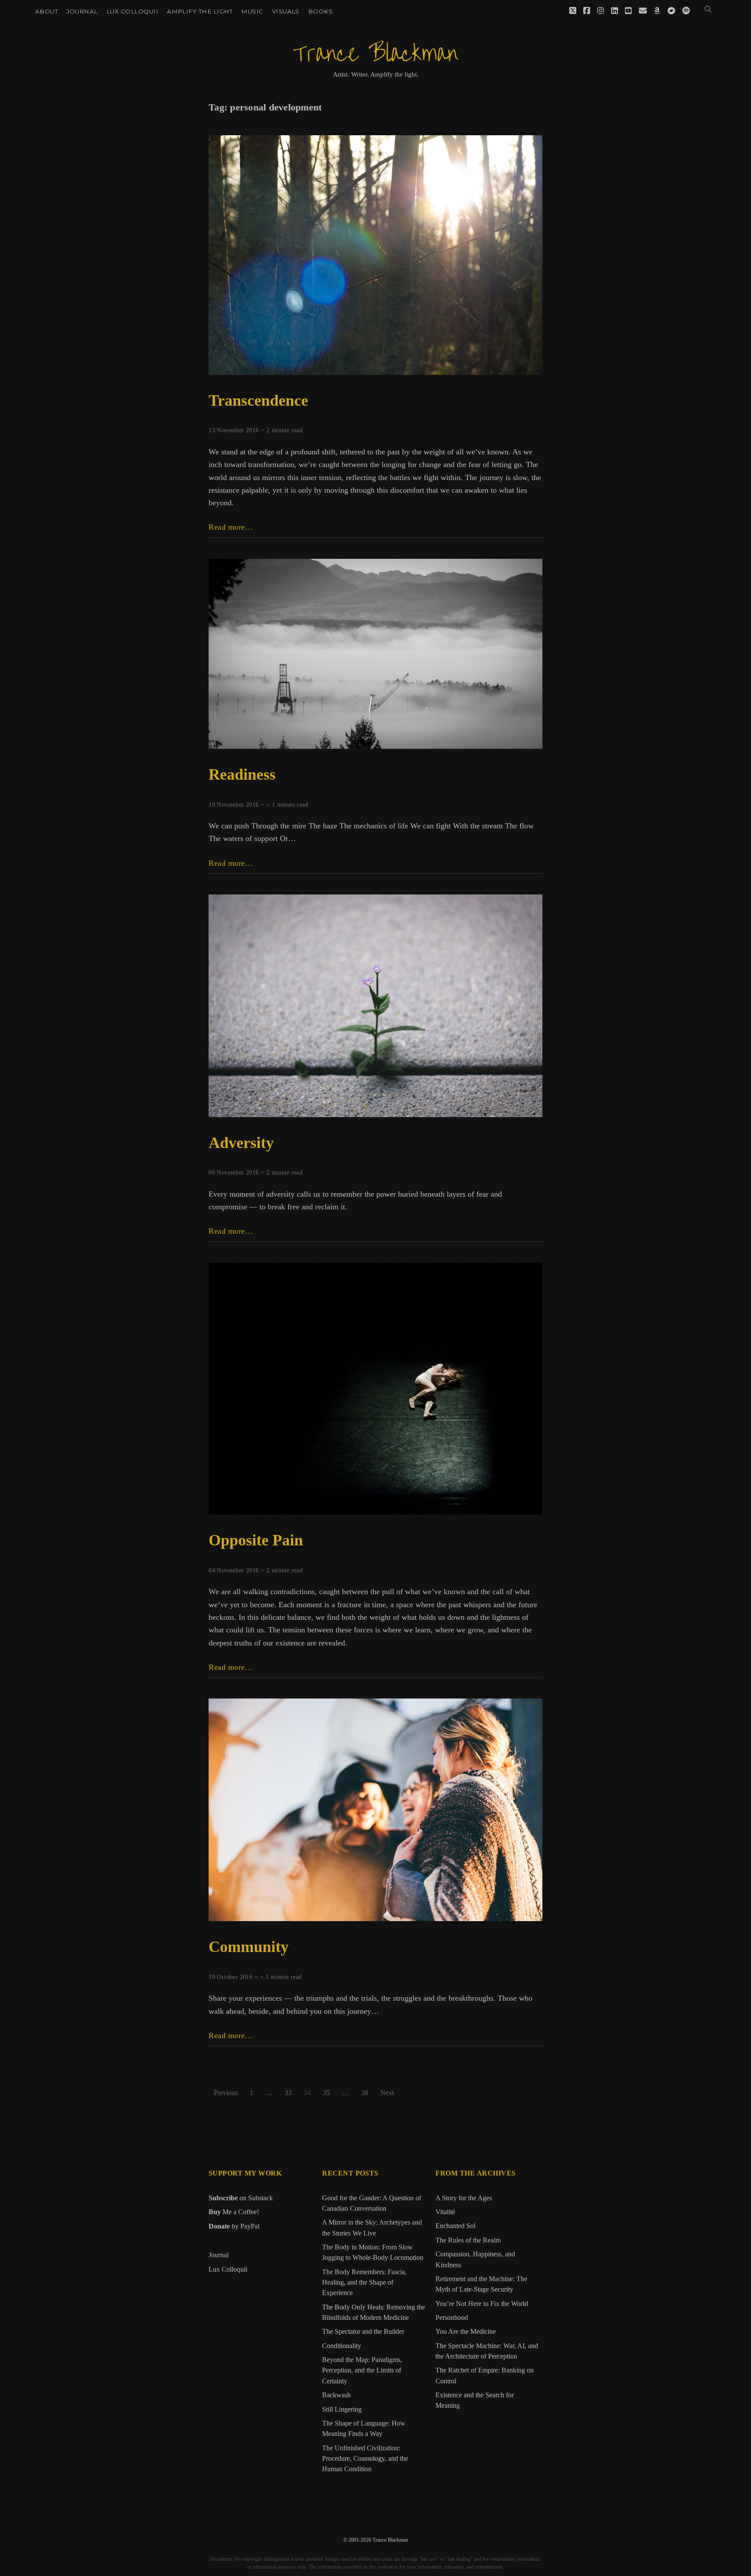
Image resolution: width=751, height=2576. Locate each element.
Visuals (286, 11)
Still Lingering (342, 2409)
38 (365, 2093)
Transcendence (258, 400)
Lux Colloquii (132, 11)
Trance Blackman (375, 54)
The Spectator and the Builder (363, 2332)
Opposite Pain (256, 1540)
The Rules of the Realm (468, 2240)
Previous (226, 2093)
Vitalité (445, 2212)
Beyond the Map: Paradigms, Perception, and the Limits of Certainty (362, 2371)
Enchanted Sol (455, 2226)
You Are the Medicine (466, 2332)
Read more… (231, 527)
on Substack (241, 2198)
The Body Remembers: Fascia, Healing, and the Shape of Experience (364, 2283)
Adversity (241, 1143)
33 (288, 2093)
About (47, 11)
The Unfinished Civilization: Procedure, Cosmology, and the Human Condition (365, 2459)
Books (320, 11)
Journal (82, 11)
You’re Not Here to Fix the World (482, 2304)
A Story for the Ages (464, 2198)
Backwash (336, 2395)
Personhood (452, 2318)
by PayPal (234, 2226)
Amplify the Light (200, 11)
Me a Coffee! (234, 2212)
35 (326, 2093)
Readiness (242, 774)
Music (252, 11)
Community (249, 1947)
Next (387, 2093)
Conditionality (342, 2346)
